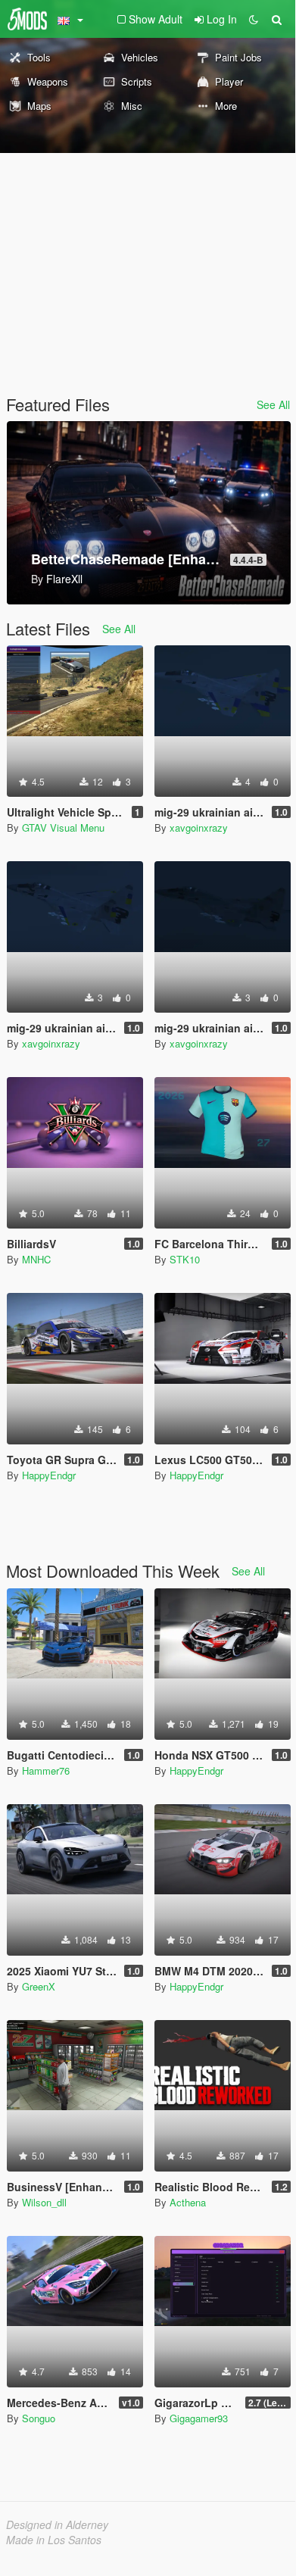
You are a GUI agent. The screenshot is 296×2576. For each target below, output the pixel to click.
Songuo (39, 2418)
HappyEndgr (49, 1475)
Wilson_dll (44, 2202)
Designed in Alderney (57, 2524)
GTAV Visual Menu (63, 827)
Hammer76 (46, 1770)
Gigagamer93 (199, 2418)
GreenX (39, 1986)
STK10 (185, 1259)
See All (273, 404)
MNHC (36, 1259)
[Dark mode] (254, 19)
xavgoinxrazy (199, 827)
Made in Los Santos (54, 2540)
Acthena (188, 2202)
